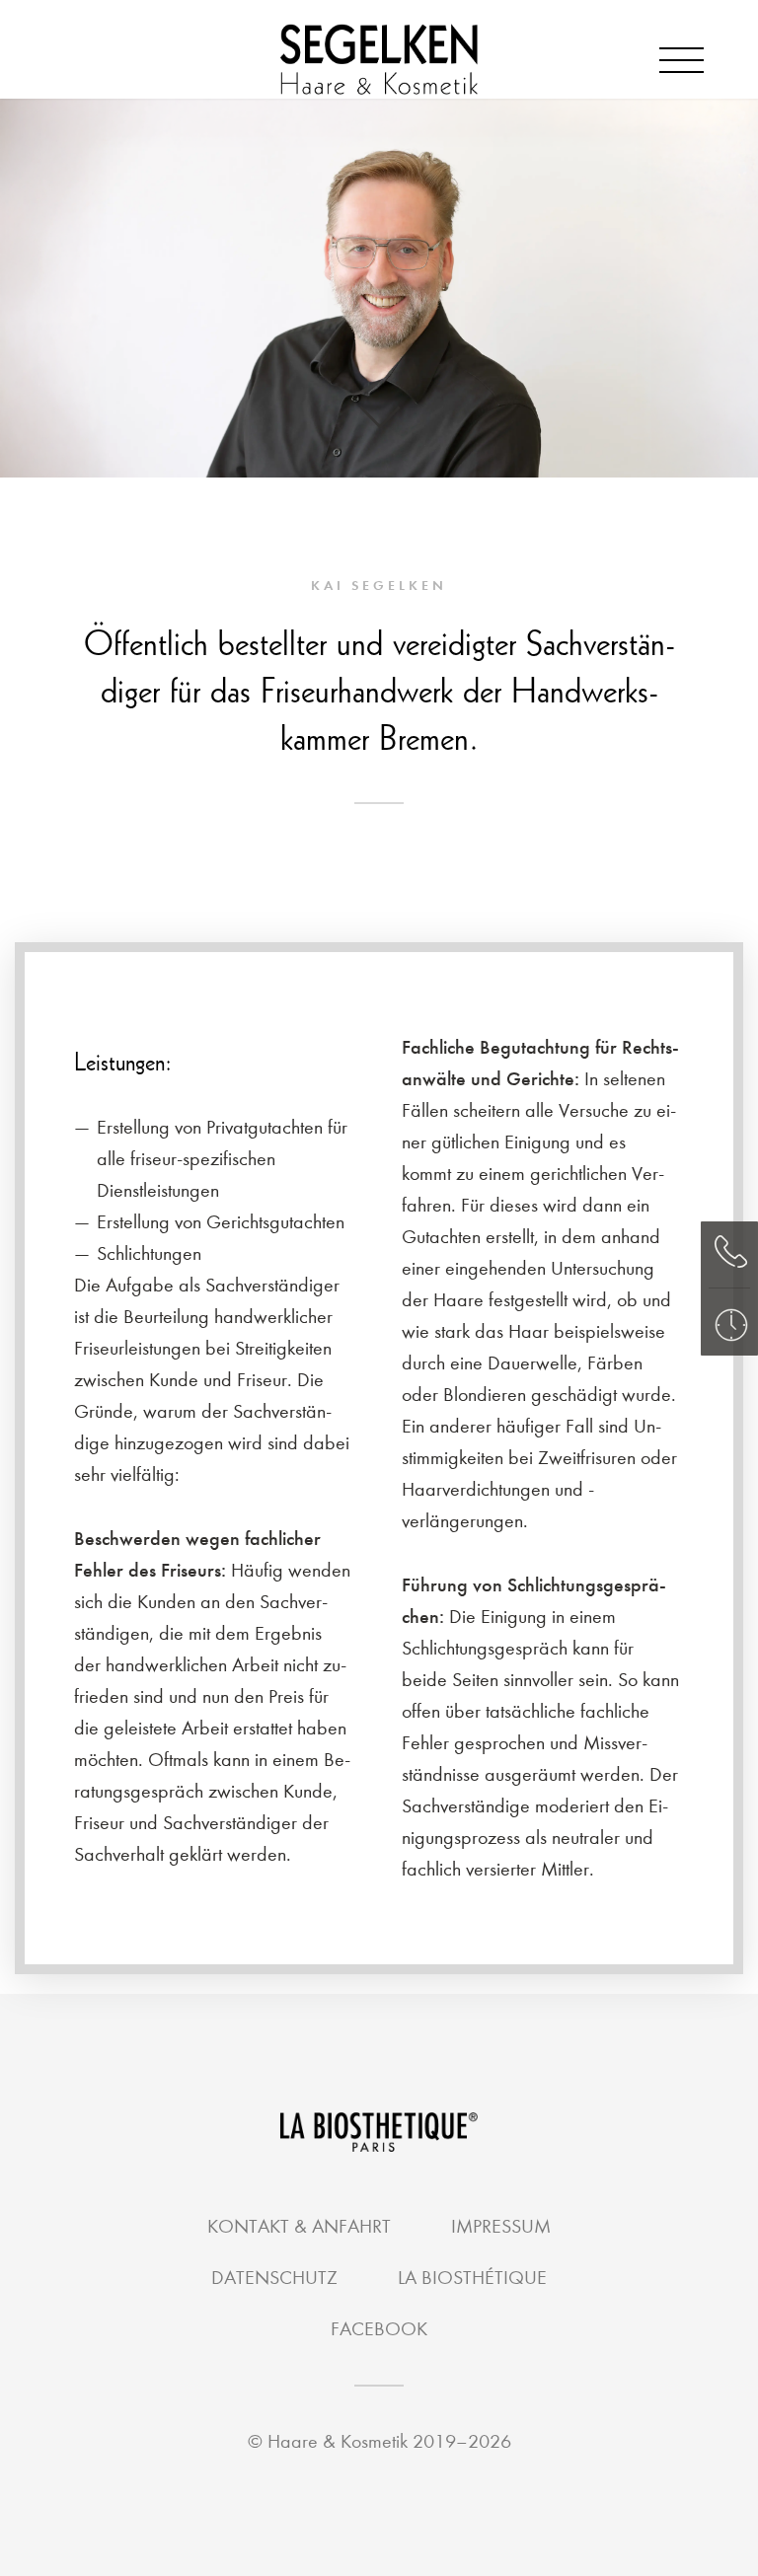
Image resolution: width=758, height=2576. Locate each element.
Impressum (501, 2226)
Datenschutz (274, 2278)
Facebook (379, 2329)
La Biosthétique (472, 2278)
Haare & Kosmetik (340, 2441)
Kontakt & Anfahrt (299, 2226)
